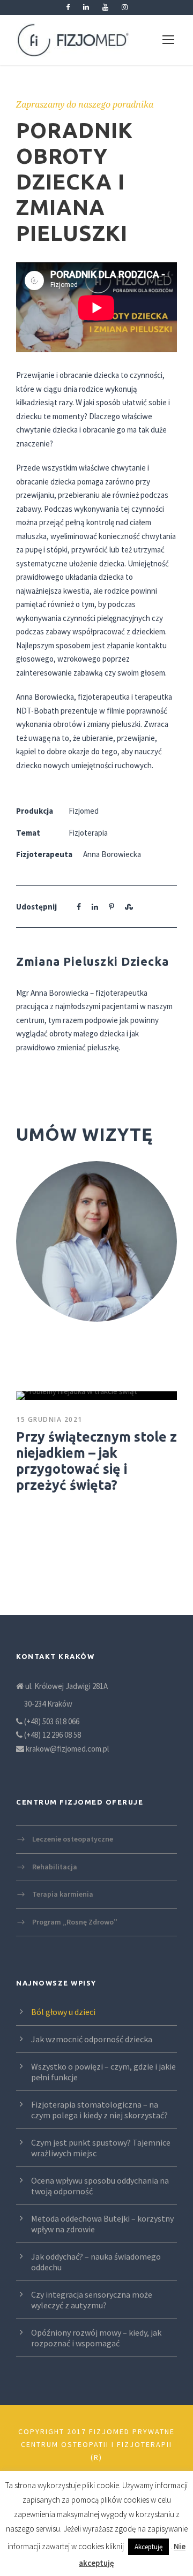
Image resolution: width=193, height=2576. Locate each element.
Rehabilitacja (55, 1866)
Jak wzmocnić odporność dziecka (92, 2039)
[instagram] (125, 7)
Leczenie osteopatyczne (73, 1839)
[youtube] (105, 7)
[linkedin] (86, 7)
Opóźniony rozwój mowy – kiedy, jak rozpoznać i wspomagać (96, 2338)
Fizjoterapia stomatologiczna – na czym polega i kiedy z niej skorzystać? (99, 2110)
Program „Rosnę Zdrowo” (75, 1921)
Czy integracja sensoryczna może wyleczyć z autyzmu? (92, 2300)
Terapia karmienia (63, 1894)
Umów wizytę (84, 1134)
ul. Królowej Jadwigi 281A (66, 1686)
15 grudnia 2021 (49, 1419)
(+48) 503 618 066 (52, 1721)
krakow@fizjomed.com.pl (67, 1749)
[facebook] (68, 7)
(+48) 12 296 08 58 (53, 1735)
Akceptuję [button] (149, 2547)
